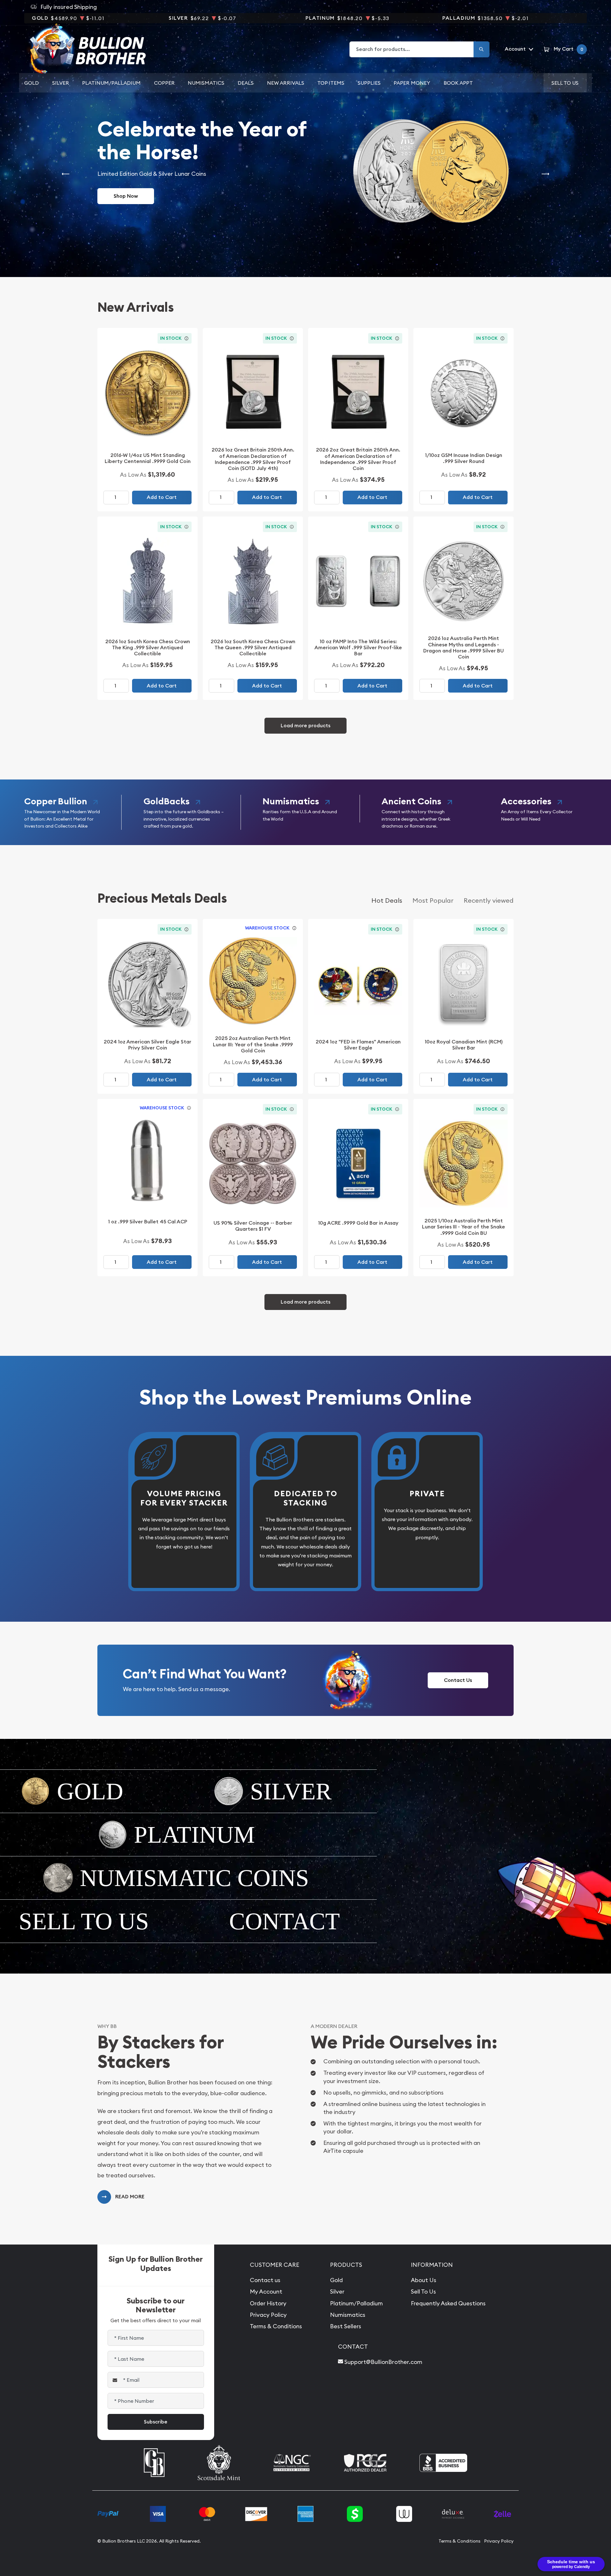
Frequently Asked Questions (448, 2303)
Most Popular (433, 900)
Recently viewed (489, 900)
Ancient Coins (411, 801)
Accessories (526, 801)
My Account (266, 2291)
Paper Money (412, 83)
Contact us (265, 2280)
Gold (32, 83)
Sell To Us (423, 2291)
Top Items (331, 83)
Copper (164, 83)
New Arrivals (286, 83)
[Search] (481, 49)
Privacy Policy (268, 2315)
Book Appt (458, 83)
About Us (424, 2280)
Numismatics (206, 83)
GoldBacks (167, 801)
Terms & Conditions (276, 2326)
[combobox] (412, 49)
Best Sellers (346, 2326)
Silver (61, 83)
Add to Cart (162, 497)
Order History (268, 2303)
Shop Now (126, 196)
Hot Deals (387, 900)
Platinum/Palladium (111, 83)
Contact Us (458, 1680)
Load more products (305, 726)
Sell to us (565, 83)
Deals (246, 83)
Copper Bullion (56, 801)
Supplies (369, 83)
